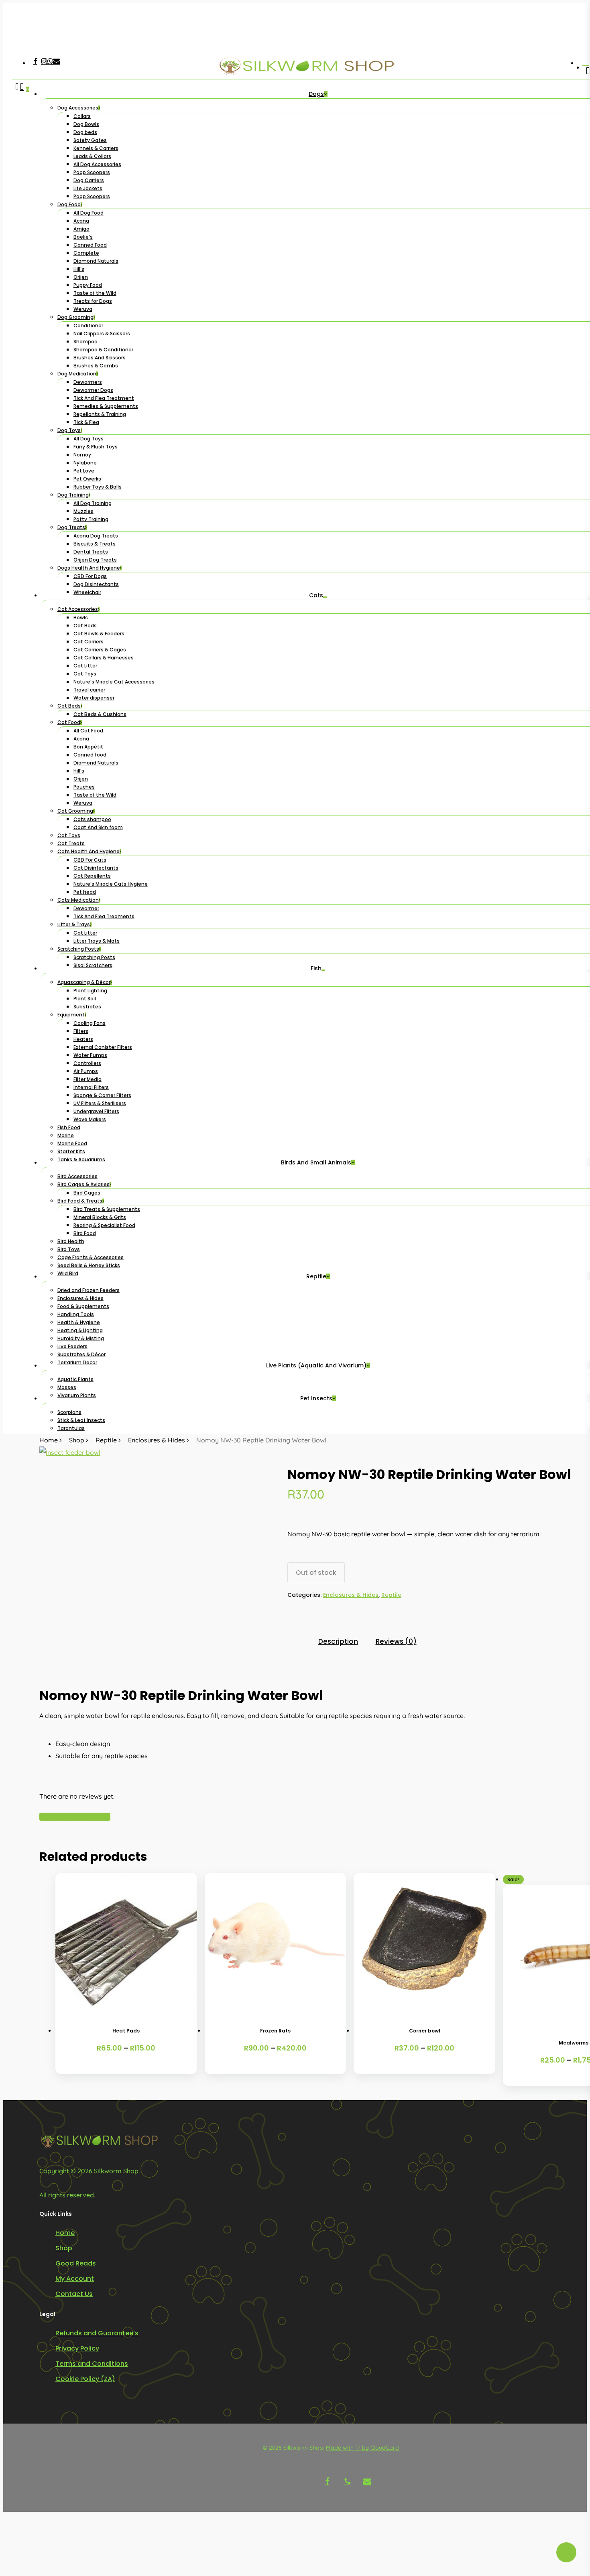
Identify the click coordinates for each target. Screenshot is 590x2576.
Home (49, 1440)
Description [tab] (338, 1641)
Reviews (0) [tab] (396, 1641)
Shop (77, 1440)
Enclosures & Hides (157, 1440)
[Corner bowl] (424, 1944)
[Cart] (22, 759)
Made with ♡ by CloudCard (362, 2448)
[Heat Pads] (126, 1944)
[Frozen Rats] (276, 1944)
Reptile (106, 1440)
